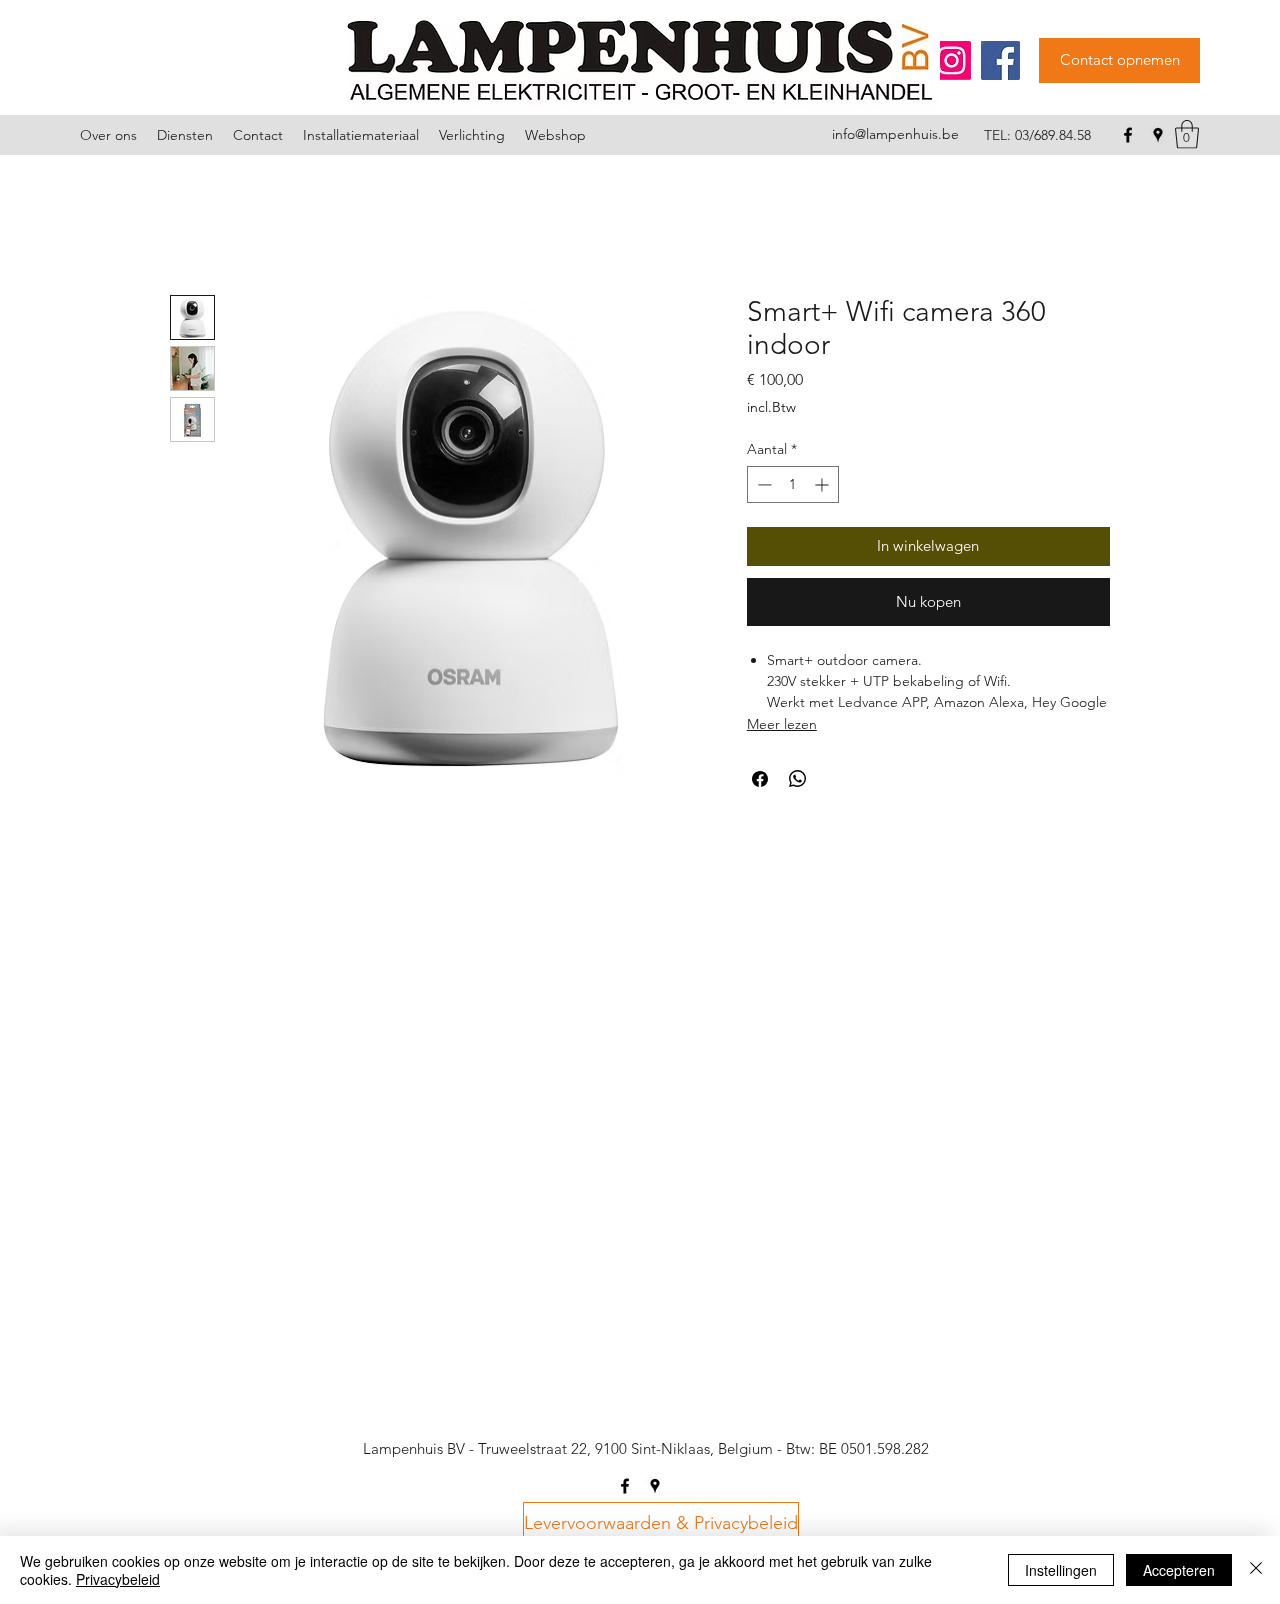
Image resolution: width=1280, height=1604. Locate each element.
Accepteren (1179, 1570)
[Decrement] (762, 484)
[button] (1187, 134)
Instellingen (1061, 1570)
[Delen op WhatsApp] (798, 779)
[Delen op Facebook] (760, 779)
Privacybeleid (118, 1579)
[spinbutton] (793, 484)
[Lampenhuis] (951, 60)
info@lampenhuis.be (895, 134)
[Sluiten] (1256, 1570)
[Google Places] (1158, 135)
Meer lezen (782, 724)
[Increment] (823, 484)
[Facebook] (1000, 60)
